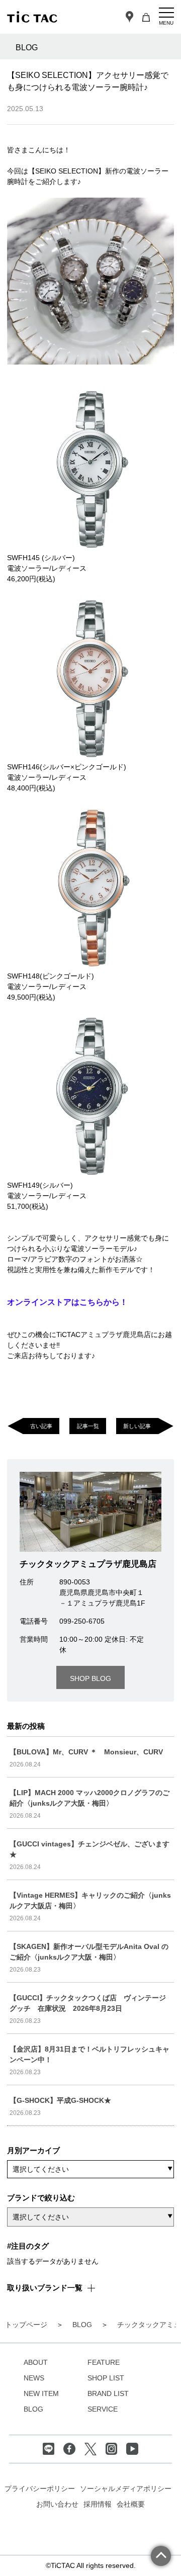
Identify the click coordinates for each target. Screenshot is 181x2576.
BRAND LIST (108, 2393)
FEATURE (104, 2362)
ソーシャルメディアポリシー (126, 2489)
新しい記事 (137, 1426)
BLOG (33, 2409)
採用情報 (98, 2504)
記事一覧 (88, 1426)
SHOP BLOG (90, 1678)
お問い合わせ (57, 2504)
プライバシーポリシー (40, 2489)
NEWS (34, 2378)
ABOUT (36, 2362)
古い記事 (41, 1426)
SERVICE (103, 2409)
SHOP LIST (106, 2378)
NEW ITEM (41, 2393)
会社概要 (131, 2504)
